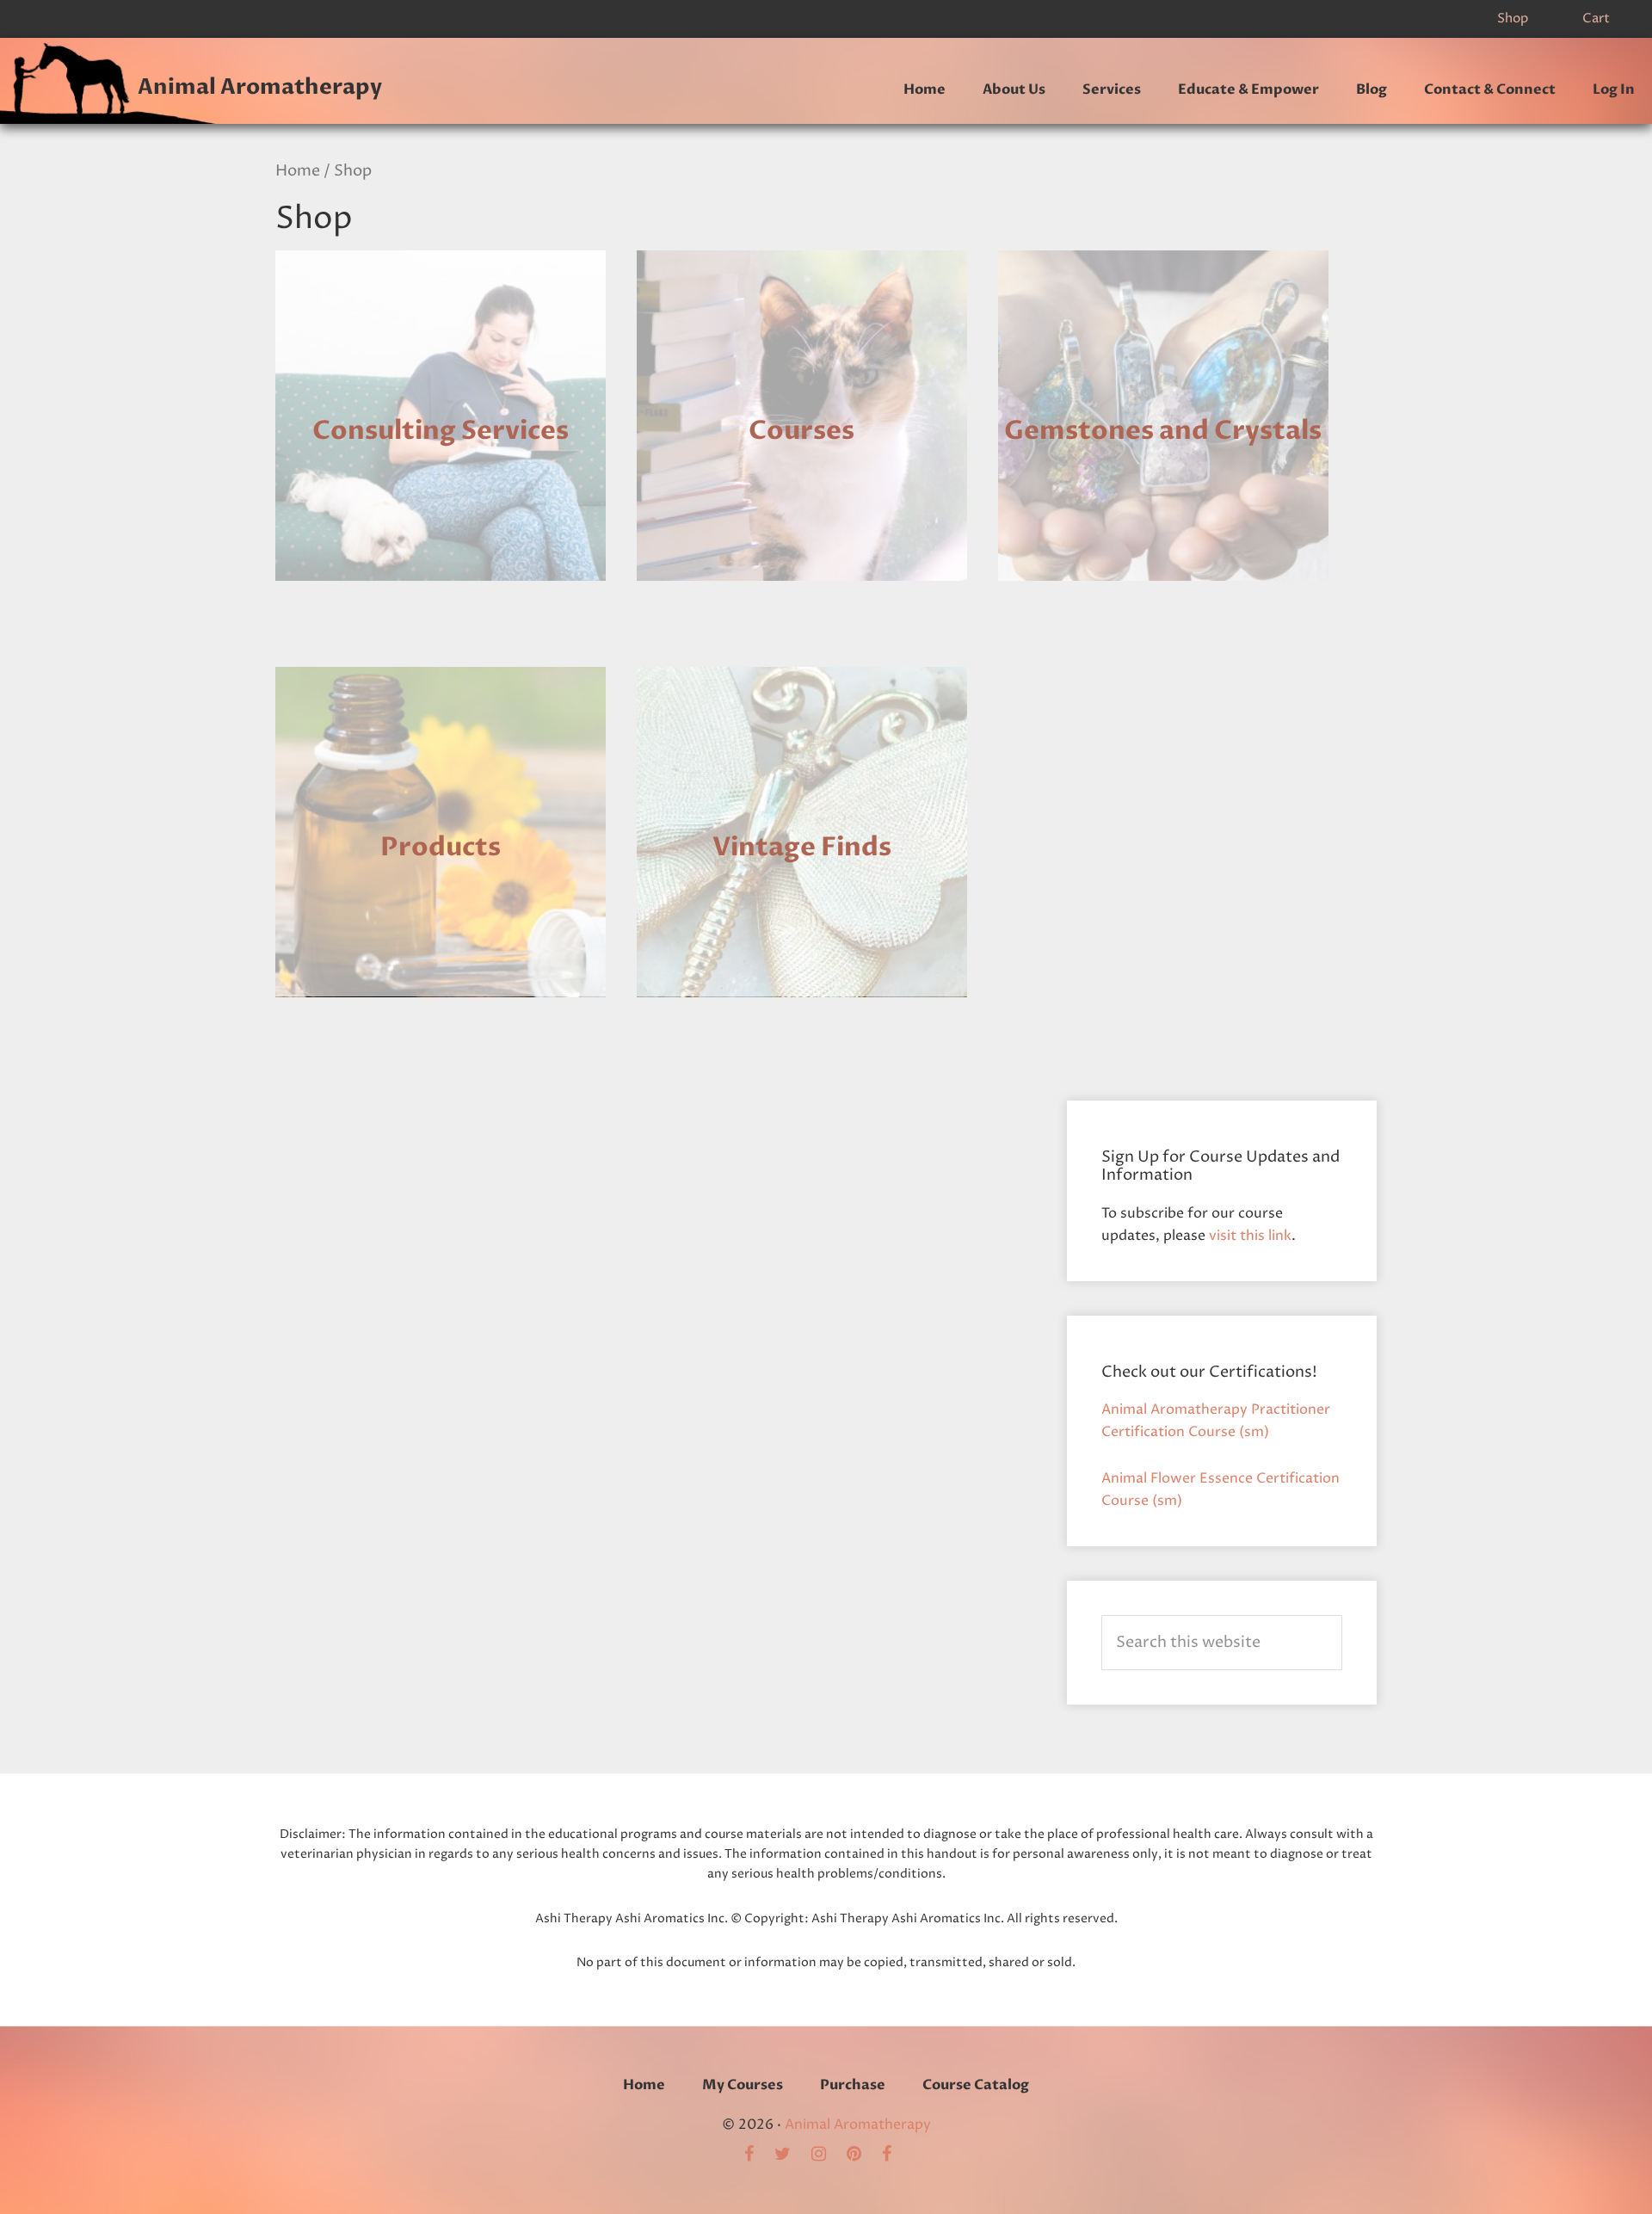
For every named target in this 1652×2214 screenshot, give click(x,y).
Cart (1596, 19)
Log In (1614, 89)
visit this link (1250, 1236)
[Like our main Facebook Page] (895, 2155)
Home (298, 171)
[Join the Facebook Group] (758, 2155)
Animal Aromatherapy (260, 87)
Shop (1513, 19)
